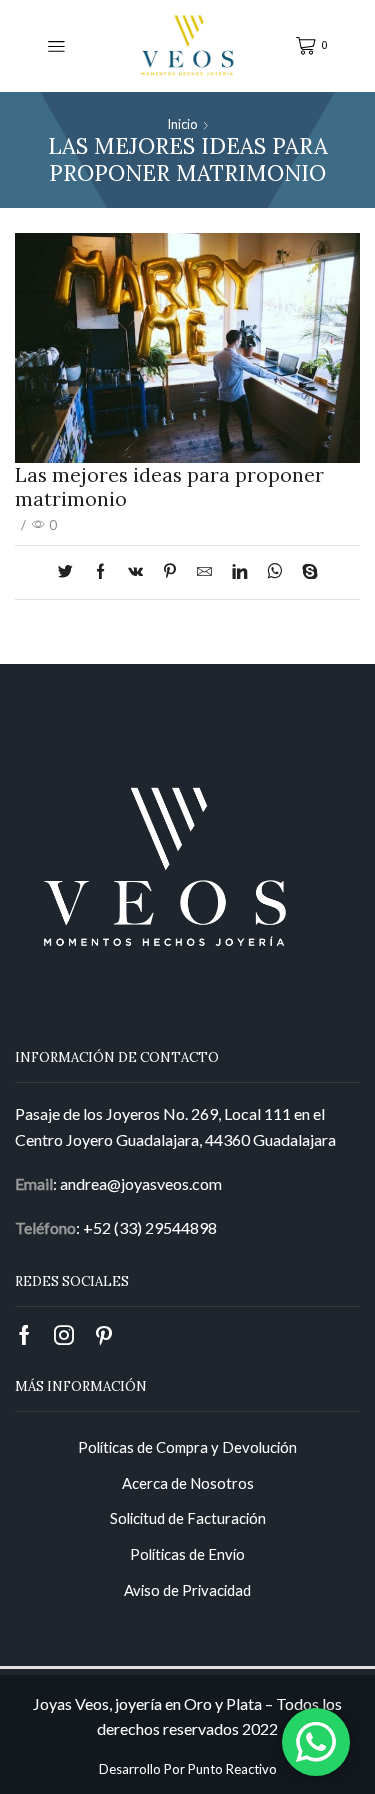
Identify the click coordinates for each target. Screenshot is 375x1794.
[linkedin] (239, 572)
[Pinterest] (170, 572)
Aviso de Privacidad (187, 1590)
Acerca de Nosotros (188, 1483)
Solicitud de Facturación (188, 1518)
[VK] (135, 572)
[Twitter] (70, 572)
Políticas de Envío (187, 1554)
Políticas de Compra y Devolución (187, 1447)
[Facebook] (100, 572)
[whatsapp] (274, 572)
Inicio (182, 124)
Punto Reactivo (232, 1769)
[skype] (305, 572)
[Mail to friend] (204, 572)
